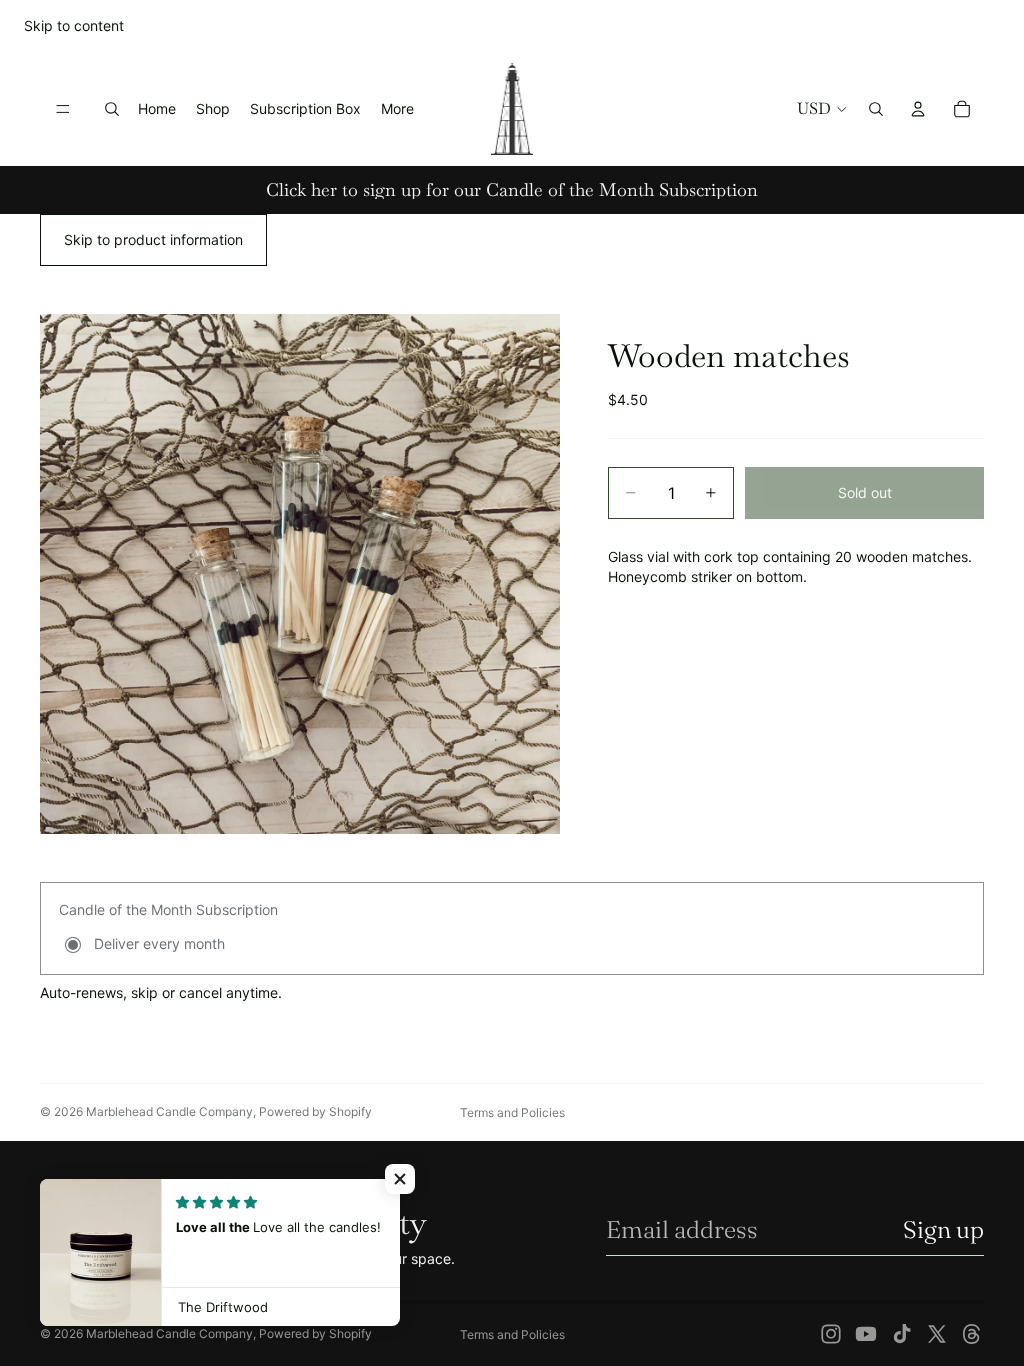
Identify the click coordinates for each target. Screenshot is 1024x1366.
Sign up (943, 1229)
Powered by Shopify (315, 1111)
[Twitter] (937, 1334)
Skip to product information (153, 239)
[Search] (112, 109)
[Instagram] (831, 1334)
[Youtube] (866, 1334)
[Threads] (972, 1334)
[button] (400, 1179)
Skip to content (74, 25)
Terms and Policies (512, 1112)
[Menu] (63, 109)
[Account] (918, 109)
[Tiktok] (902, 1334)
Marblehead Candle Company (169, 1111)
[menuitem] (397, 109)
